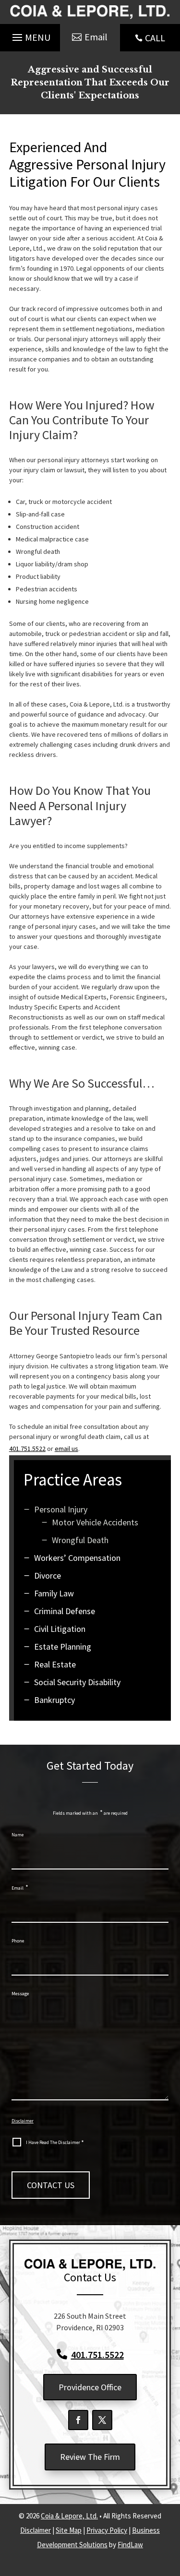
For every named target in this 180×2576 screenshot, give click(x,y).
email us (66, 1449)
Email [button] (96, 37)
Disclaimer (23, 2121)
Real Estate (55, 1664)
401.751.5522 (27, 1449)
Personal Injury (61, 1509)
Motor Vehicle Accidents (95, 1522)
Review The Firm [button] (90, 2457)
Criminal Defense (65, 1611)
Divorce (48, 1576)
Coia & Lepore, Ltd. (69, 2516)
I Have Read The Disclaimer (55, 2143)
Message (20, 1994)
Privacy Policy (107, 2530)
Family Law (54, 1593)
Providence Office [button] (90, 2387)
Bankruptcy (54, 1700)
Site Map (69, 2530)
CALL (155, 38)
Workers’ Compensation (77, 1558)
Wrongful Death (80, 1540)
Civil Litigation (60, 1629)
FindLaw (130, 2545)
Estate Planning (63, 1647)
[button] (30, 36)
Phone (18, 1941)
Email (20, 1888)
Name (18, 1835)
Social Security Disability (77, 1682)
